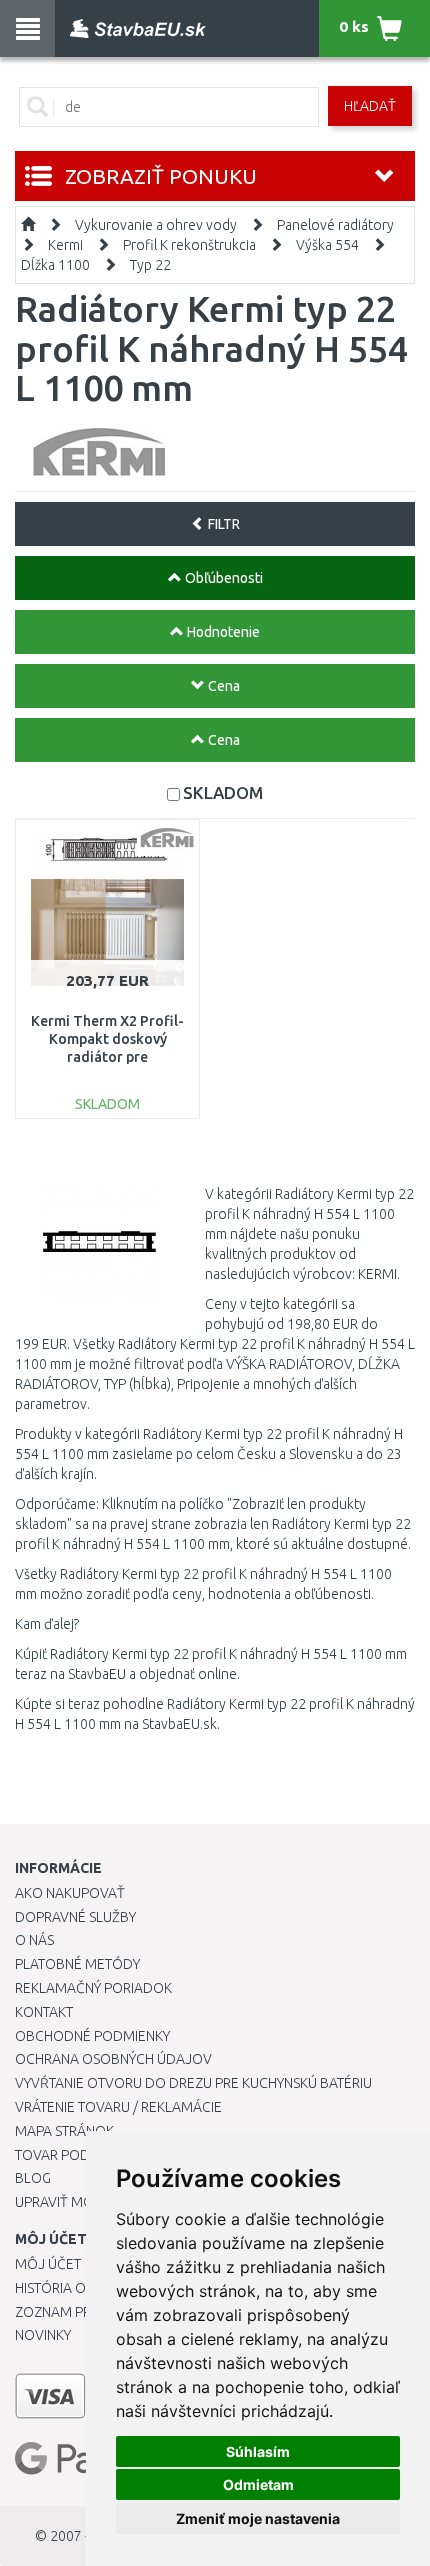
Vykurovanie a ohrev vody (156, 225)
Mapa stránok (64, 2131)
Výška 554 (327, 245)
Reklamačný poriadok (93, 1988)
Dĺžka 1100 (55, 265)
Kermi (65, 245)
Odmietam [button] (258, 2484)
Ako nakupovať (70, 1893)
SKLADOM (223, 792)
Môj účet (48, 2264)
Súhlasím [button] (258, 2451)
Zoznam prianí (65, 2312)
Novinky (43, 2335)
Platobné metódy (77, 1964)
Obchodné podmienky (92, 2036)
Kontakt (44, 2012)
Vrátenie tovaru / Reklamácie (118, 2107)
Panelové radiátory (335, 225)
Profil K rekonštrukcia (189, 245)
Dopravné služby (75, 1917)
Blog (33, 2178)
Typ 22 (150, 265)
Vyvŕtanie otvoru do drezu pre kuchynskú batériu (193, 2083)
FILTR (222, 524)
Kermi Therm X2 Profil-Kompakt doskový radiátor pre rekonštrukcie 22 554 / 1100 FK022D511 (107, 1057)
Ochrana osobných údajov (113, 2059)
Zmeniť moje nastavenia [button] (258, 2518)
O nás (34, 1940)
